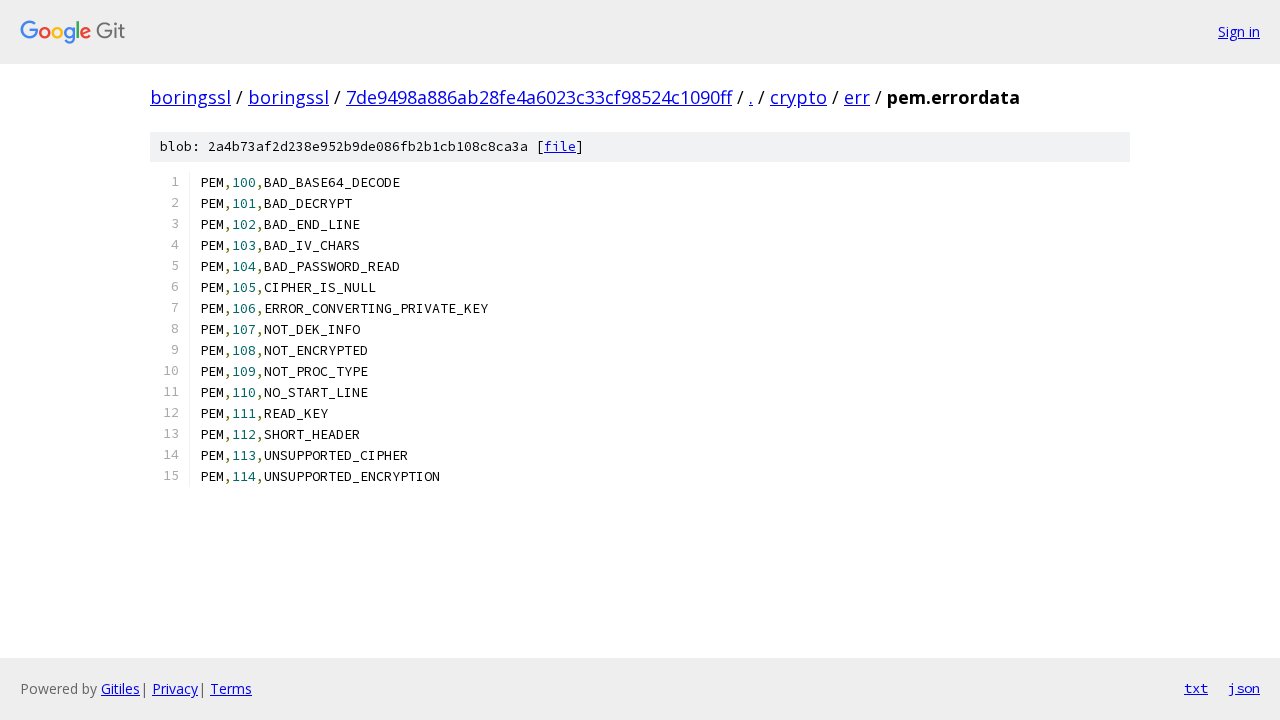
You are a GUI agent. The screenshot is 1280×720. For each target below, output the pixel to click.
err (857, 97)
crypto (798, 97)
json (1244, 688)
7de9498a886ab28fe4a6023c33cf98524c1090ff (539, 97)
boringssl (190, 97)
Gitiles (120, 688)
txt (1196, 688)
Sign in (1239, 31)
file (560, 146)
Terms (231, 688)
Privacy (175, 688)
